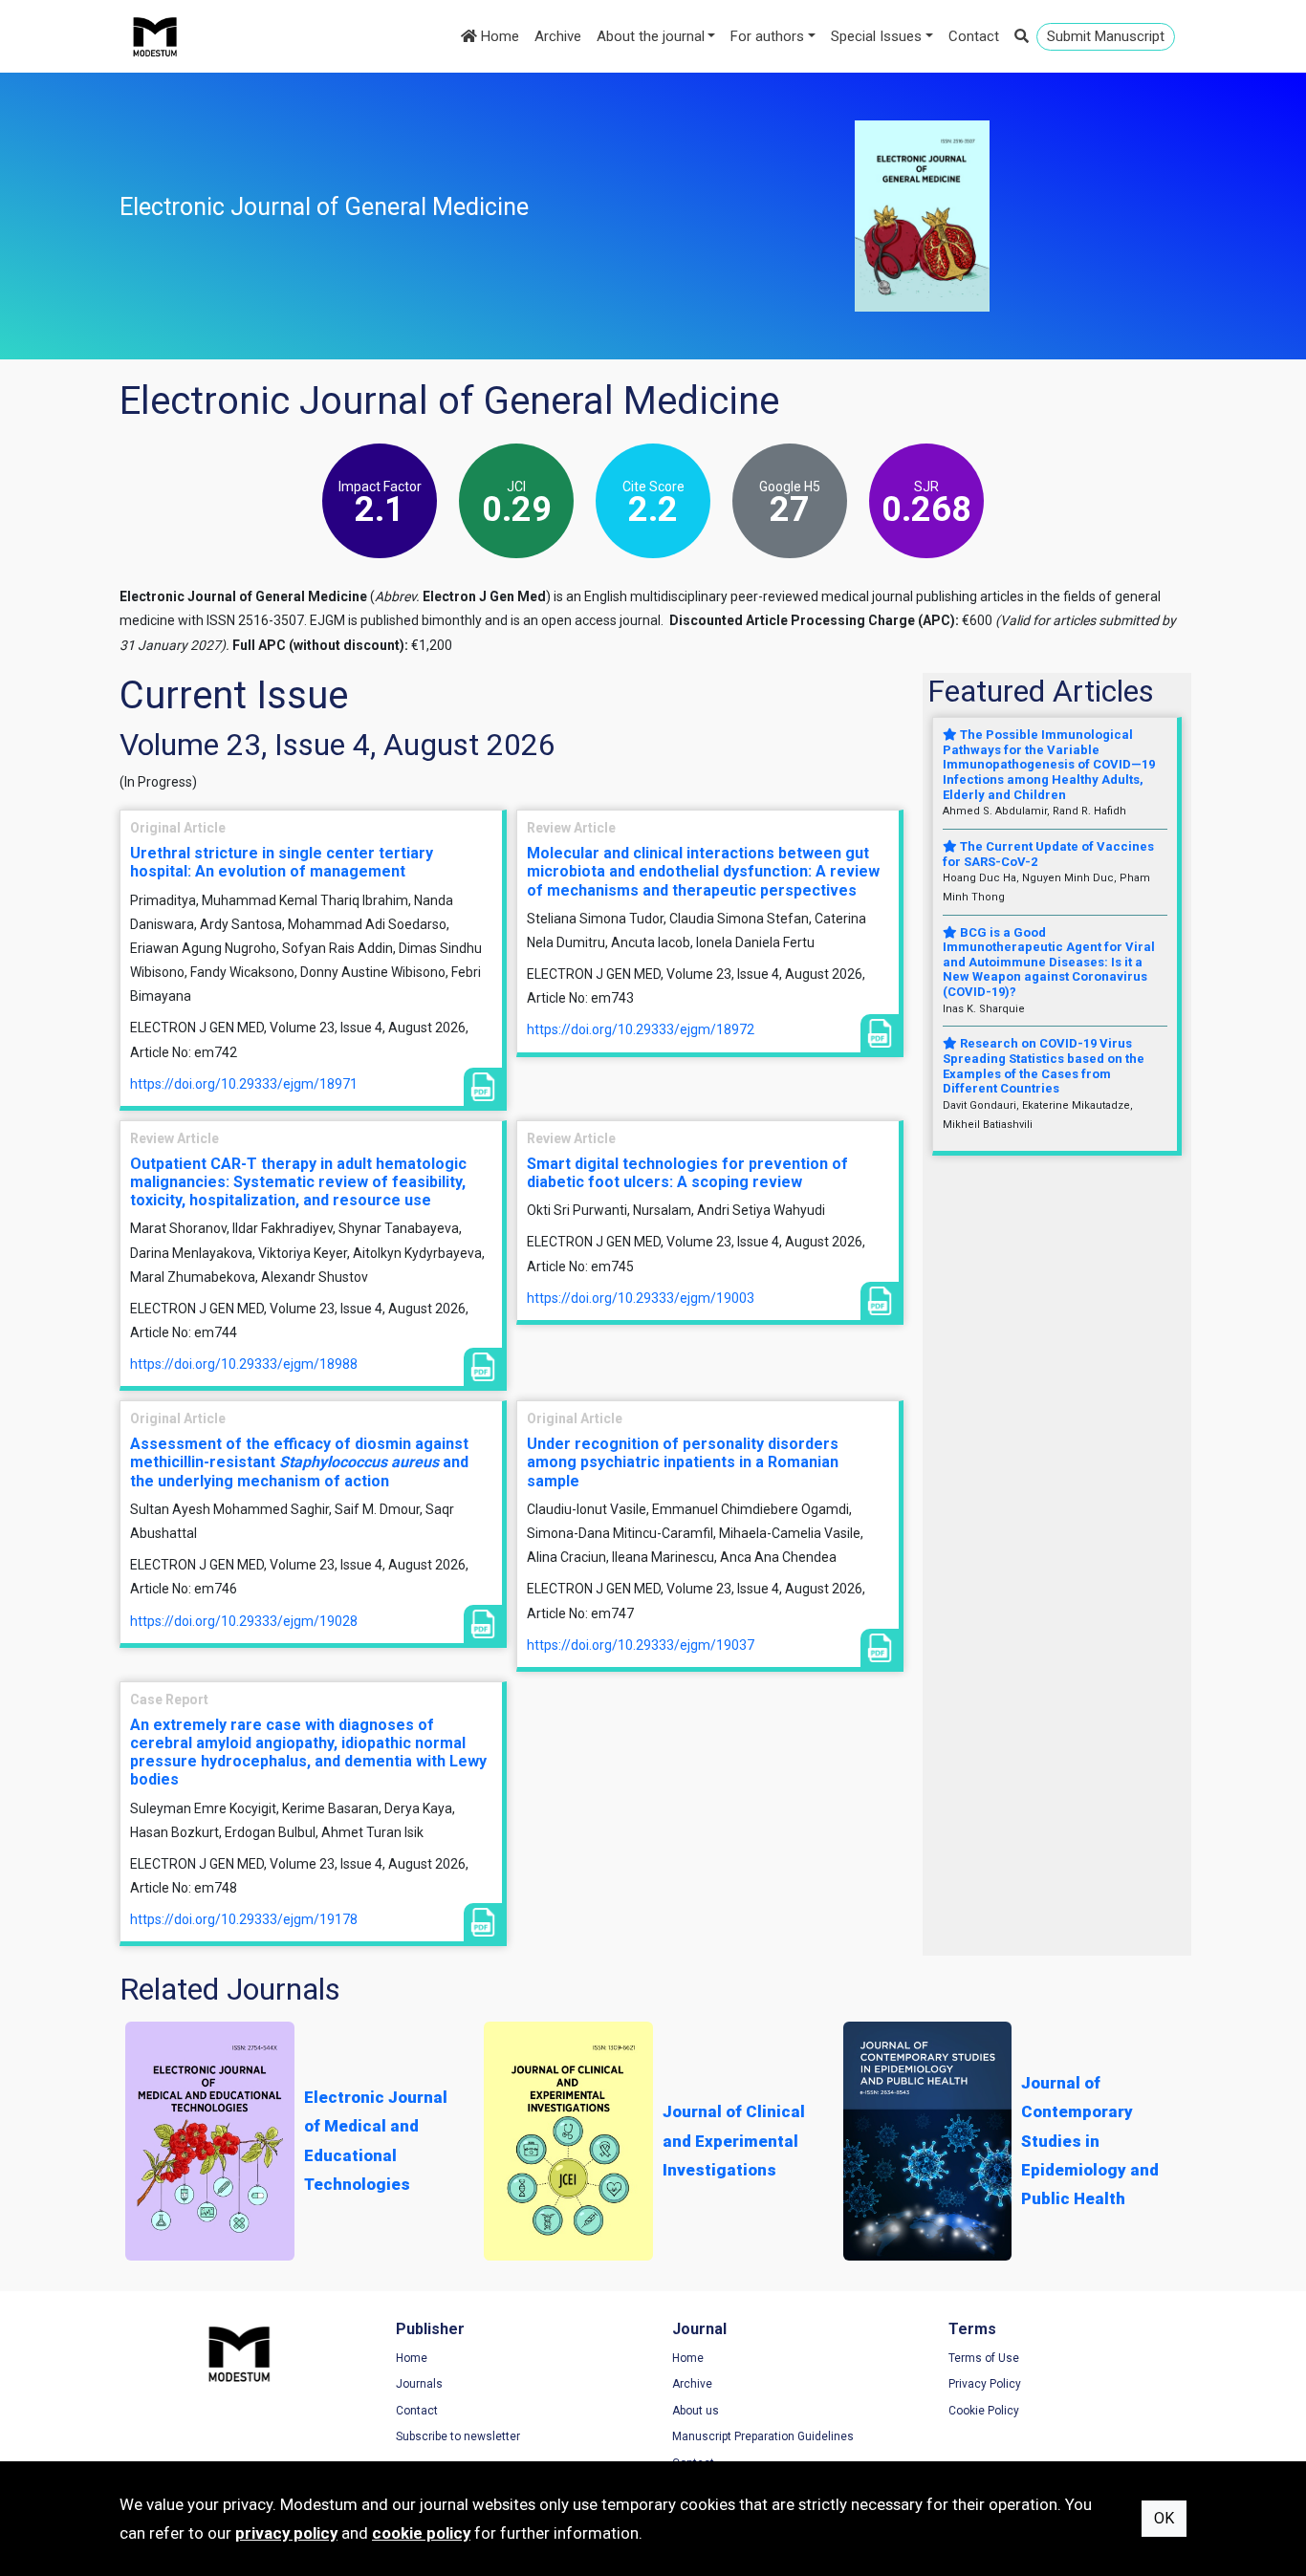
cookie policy (421, 2533)
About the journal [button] (651, 36)
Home (498, 36)
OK (1164, 2518)
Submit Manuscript (1106, 36)
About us (696, 2411)
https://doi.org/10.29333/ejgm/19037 (641, 1645)
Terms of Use (984, 2358)
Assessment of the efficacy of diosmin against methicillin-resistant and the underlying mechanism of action (299, 1462)
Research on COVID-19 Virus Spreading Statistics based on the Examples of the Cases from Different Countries (1044, 1066)
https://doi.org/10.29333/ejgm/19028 (244, 1621)
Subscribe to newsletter (458, 2436)
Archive (558, 36)
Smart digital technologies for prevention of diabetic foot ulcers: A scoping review (687, 1173)
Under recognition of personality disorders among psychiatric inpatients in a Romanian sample (683, 1462)
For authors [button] (767, 36)
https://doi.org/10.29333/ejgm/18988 (244, 1364)
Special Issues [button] (876, 36)
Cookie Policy (984, 2411)
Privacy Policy (985, 2384)
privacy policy (286, 2533)
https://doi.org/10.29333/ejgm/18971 (244, 1084)
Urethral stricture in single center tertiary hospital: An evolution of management (282, 862)
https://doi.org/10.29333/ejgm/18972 (641, 1029)
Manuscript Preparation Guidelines (763, 2436)
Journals (419, 2384)
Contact (974, 36)
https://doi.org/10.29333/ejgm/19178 (244, 1919)
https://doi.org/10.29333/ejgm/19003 (641, 1298)
